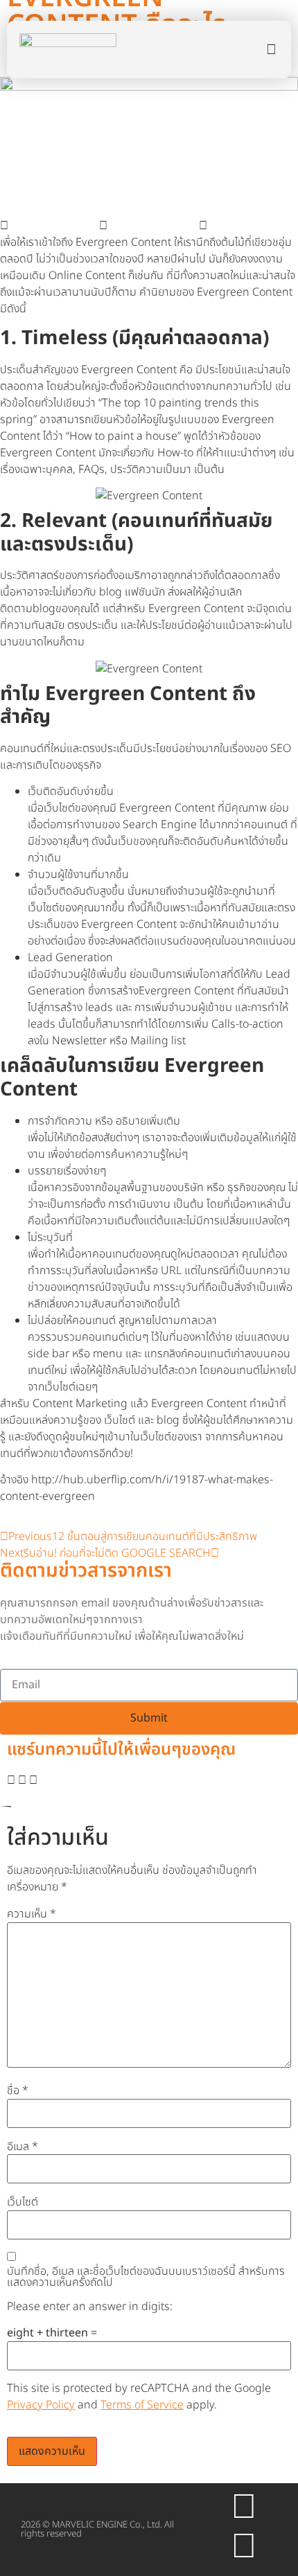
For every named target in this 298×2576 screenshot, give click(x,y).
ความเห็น (32, 1914)
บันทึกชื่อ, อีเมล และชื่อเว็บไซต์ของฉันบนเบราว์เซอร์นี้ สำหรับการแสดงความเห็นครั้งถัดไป (146, 2277)
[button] (50, 226)
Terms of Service (142, 2405)
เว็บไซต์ (23, 2202)
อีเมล (23, 2147)
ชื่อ (18, 2091)
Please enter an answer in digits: (90, 2307)
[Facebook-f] (244, 2507)
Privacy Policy (41, 2405)
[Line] (244, 2547)
